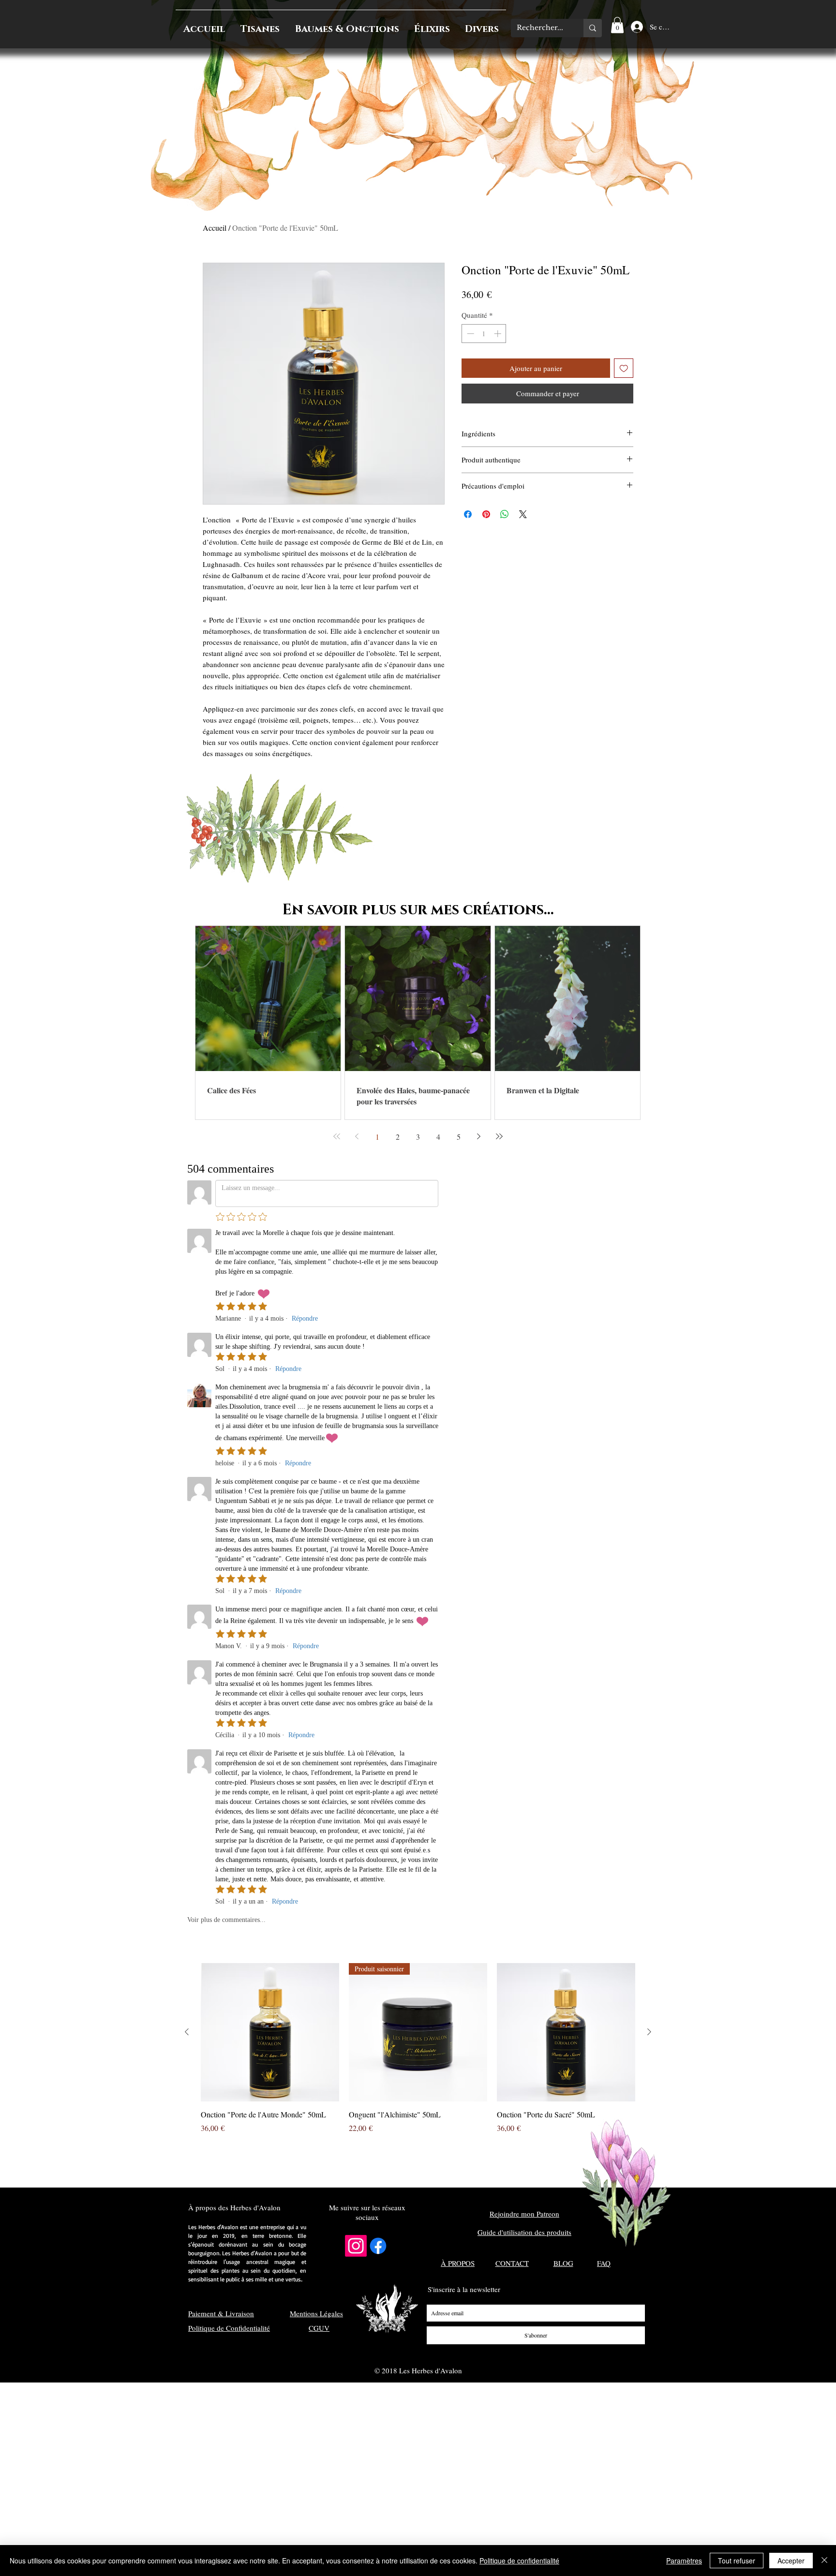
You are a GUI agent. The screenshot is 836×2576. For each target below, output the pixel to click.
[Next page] (479, 1136)
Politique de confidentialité (519, 2561)
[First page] (337, 1136)
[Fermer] (824, 2561)
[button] (617, 25)
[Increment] (499, 334)
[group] (418, 2048)
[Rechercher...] (593, 28)
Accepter (791, 2561)
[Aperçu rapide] (270, 2032)
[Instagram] (356, 2246)
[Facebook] (378, 2246)
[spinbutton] (484, 334)
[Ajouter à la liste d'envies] (624, 368)
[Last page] (499, 1136)
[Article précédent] (187, 2032)
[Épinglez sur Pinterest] (486, 514)
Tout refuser (737, 2561)
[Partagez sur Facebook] (468, 514)
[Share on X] (523, 514)
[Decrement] (470, 334)
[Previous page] (357, 1136)
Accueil (215, 228)
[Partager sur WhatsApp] (505, 514)
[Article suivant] (649, 2032)
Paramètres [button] (684, 2561)
